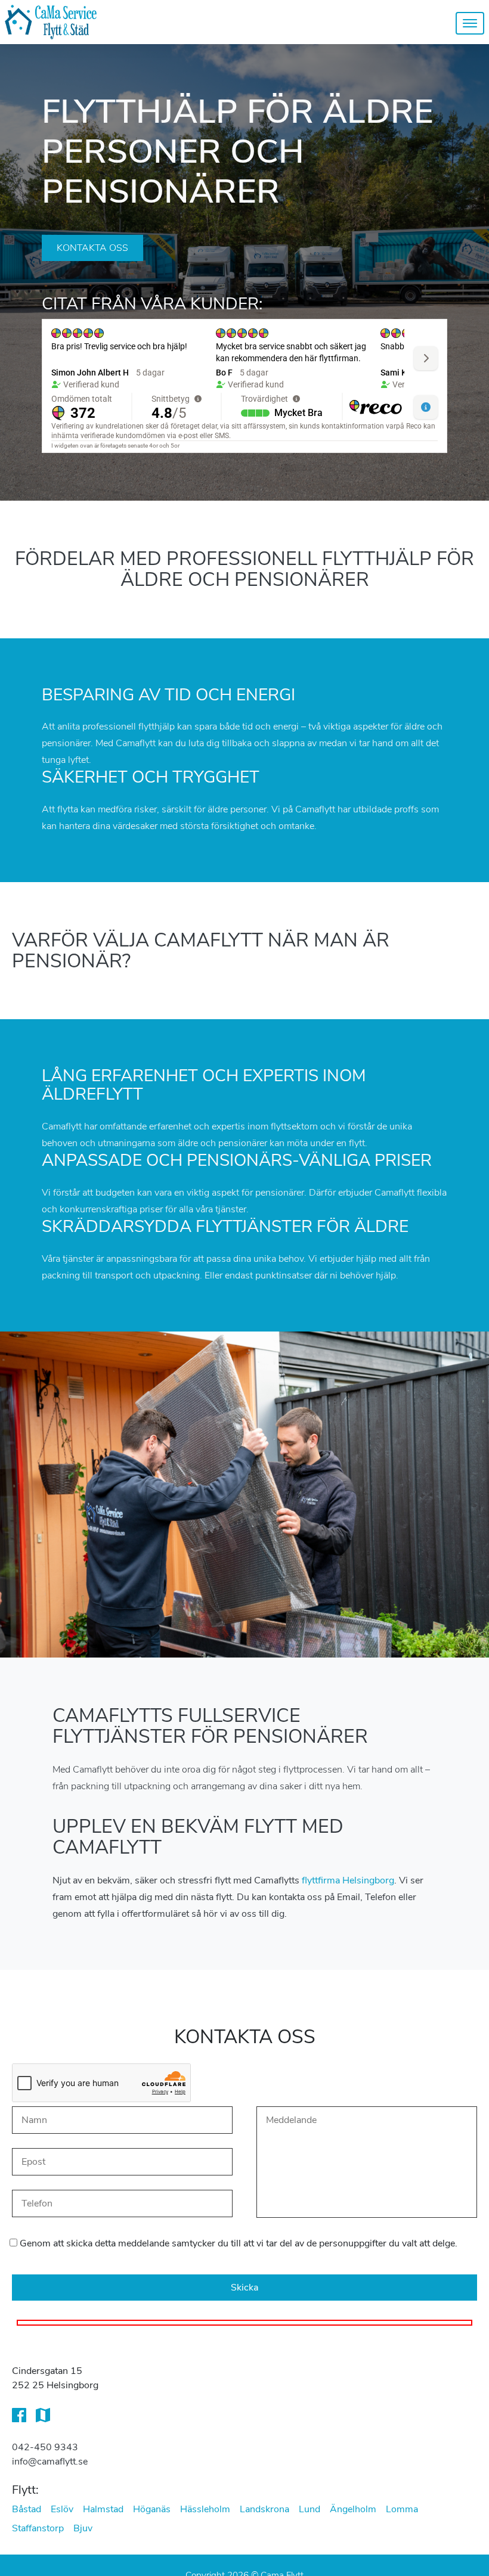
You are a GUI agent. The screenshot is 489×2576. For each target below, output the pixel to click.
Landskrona (264, 2509)
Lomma (402, 2509)
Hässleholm (205, 2509)
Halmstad (103, 2509)
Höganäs (152, 2509)
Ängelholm (353, 2509)
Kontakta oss (92, 248)
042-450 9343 (45, 2447)
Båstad (27, 2509)
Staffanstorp (38, 2528)
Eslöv (62, 2509)
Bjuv (83, 2528)
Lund (310, 2509)
